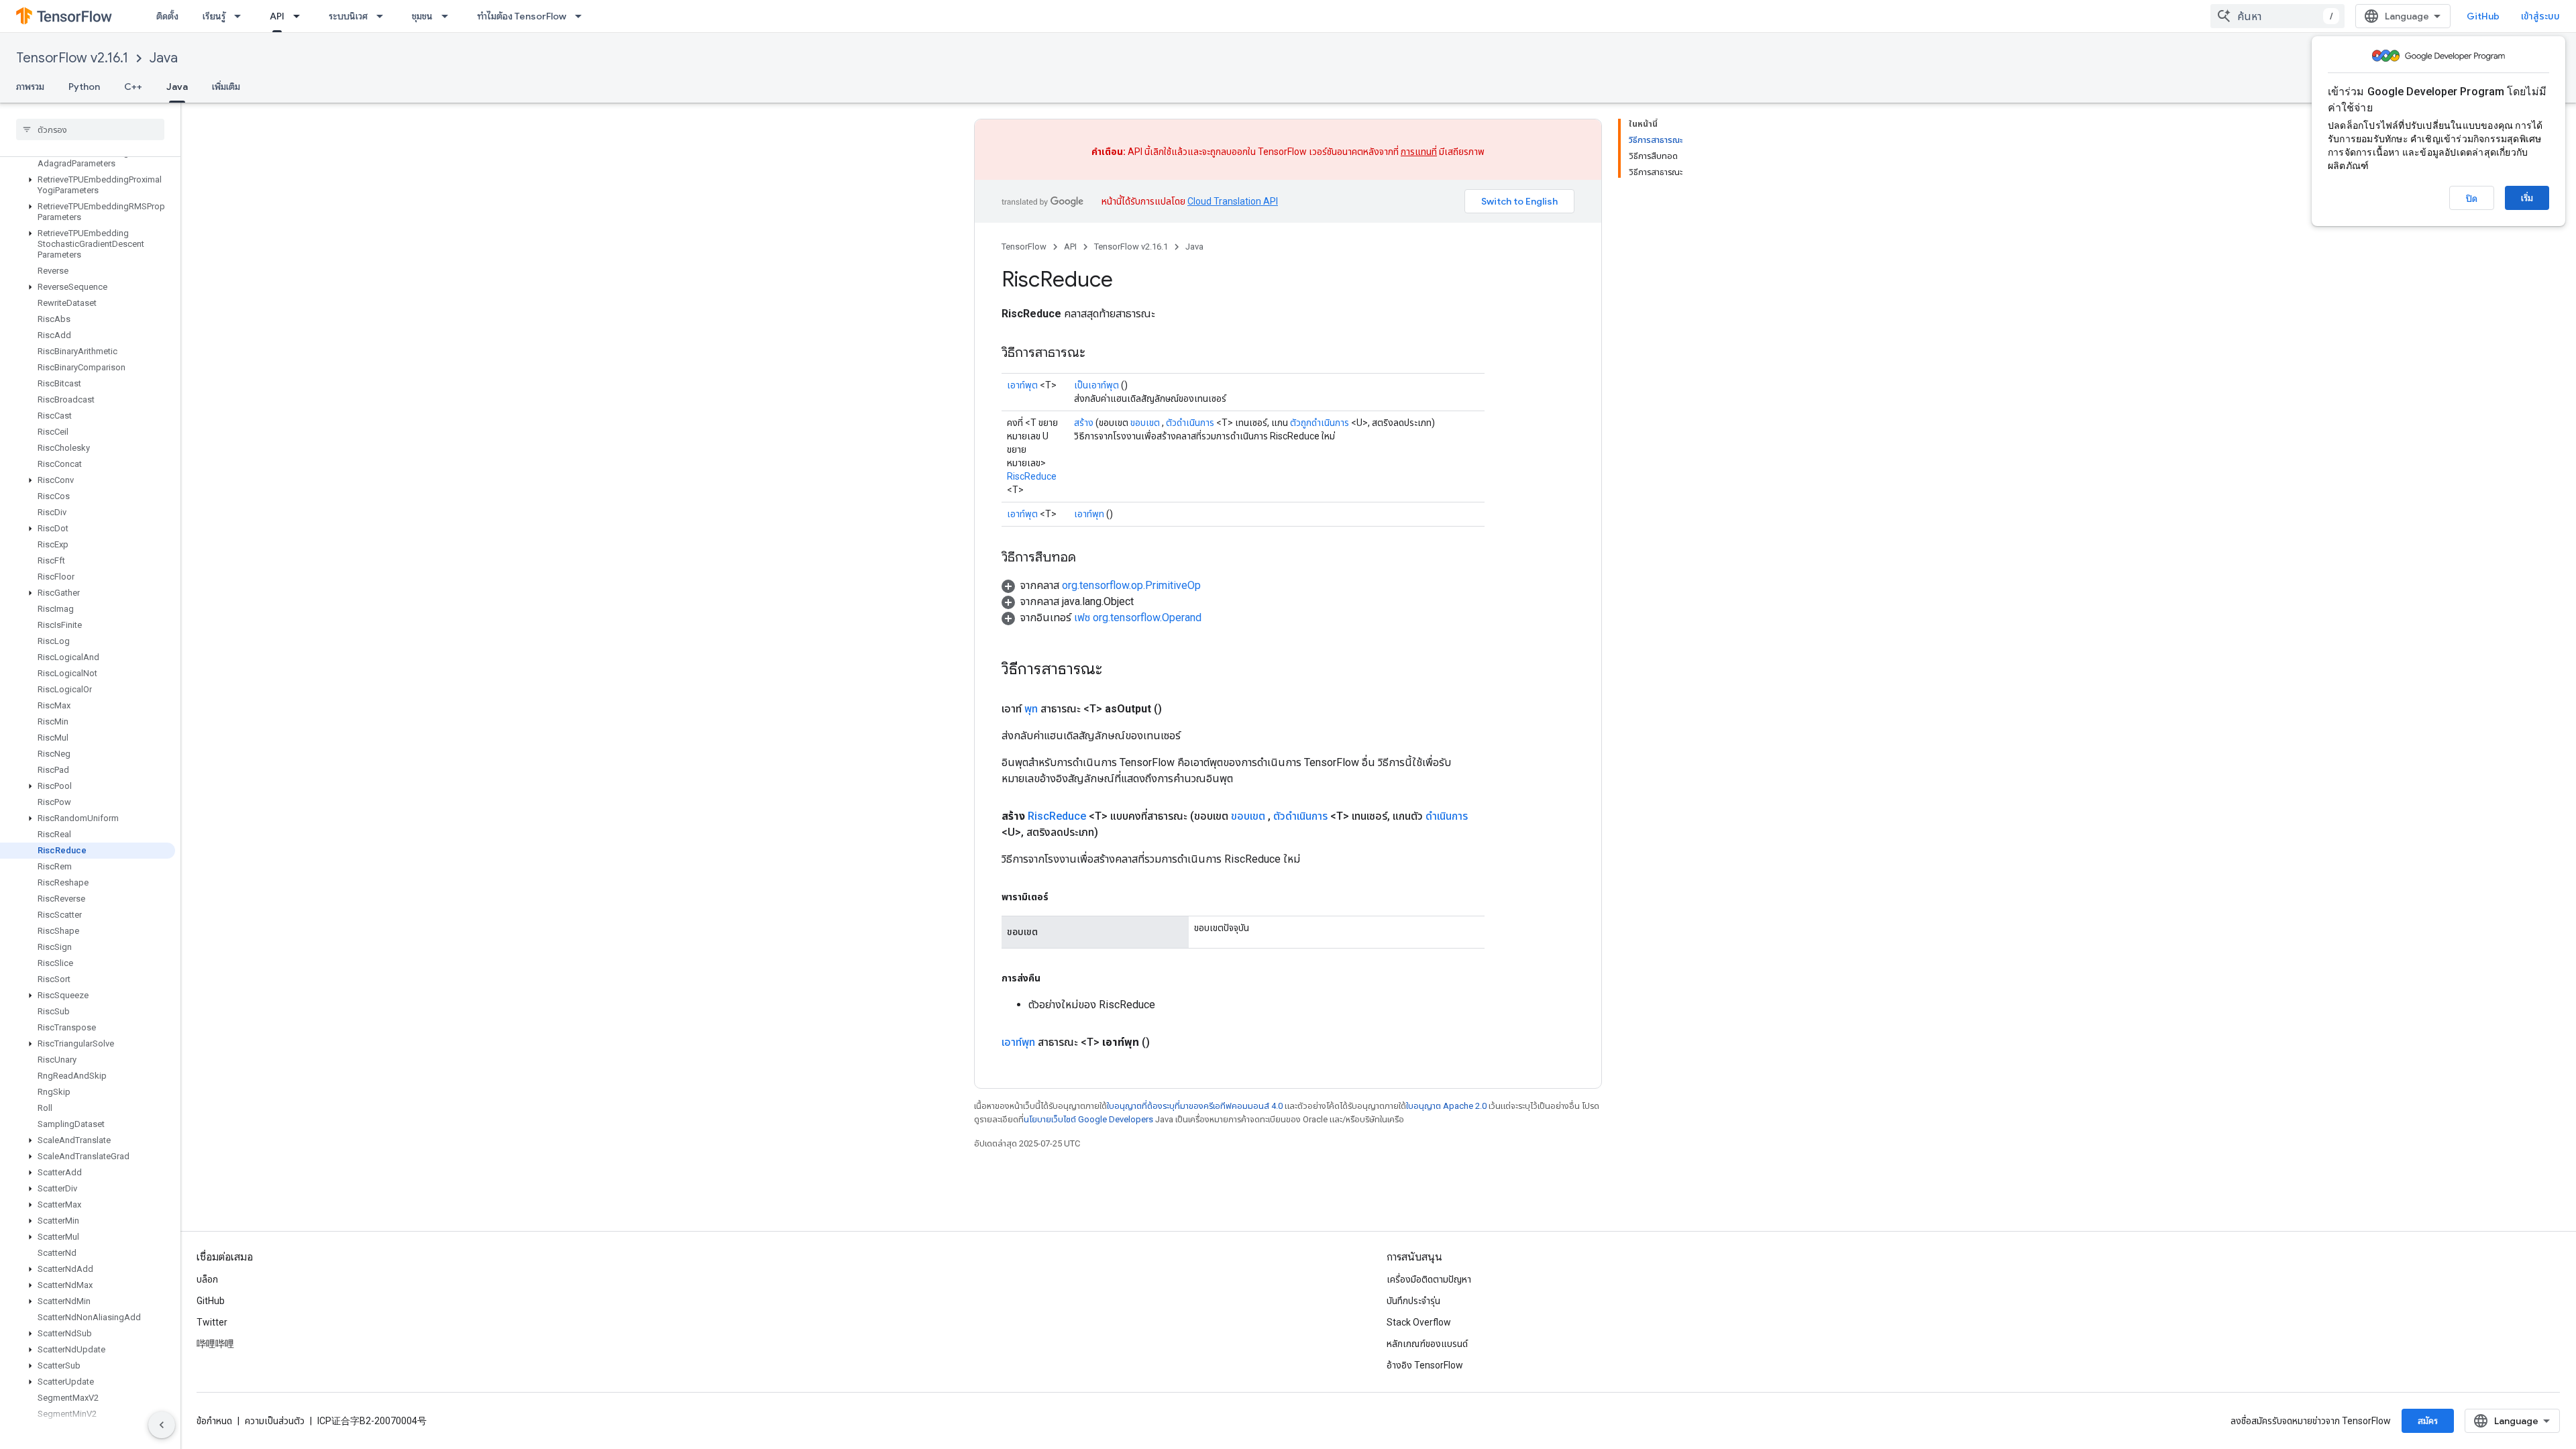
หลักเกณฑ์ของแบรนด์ (1427, 1344)
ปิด (2472, 199)
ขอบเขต (1145, 423)
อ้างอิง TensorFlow (1425, 1365)
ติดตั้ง (167, 16)
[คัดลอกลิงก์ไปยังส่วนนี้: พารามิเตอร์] (1062, 897)
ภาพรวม (30, 87)
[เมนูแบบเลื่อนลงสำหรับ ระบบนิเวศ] (384, 16)
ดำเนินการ (1447, 816)
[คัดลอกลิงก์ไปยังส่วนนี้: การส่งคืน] (1054, 978)
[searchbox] (90, 129)
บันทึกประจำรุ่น (1413, 1301)
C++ (133, 87)
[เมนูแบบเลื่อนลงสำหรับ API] (301, 16)
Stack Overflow (1419, 1322)
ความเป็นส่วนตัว (275, 1421)
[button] (88, 158)
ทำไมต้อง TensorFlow (522, 16)
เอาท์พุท (1089, 514)
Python (84, 87)
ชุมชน (422, 16)
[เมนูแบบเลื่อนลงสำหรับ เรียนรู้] (241, 16)
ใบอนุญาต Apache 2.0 (1446, 1106)
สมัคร (2428, 1421)
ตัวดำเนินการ (1190, 423)
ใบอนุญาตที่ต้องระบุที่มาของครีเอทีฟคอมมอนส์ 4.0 (1195, 1106)
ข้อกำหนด (214, 1421)
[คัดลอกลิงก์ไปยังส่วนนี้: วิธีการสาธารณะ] (1099, 354)
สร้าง (1084, 423)
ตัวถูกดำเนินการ (1320, 423)
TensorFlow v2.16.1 (72, 58)
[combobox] (2277, 16)
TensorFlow (1024, 247)
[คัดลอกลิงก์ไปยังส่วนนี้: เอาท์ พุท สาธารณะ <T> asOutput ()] (1178, 709)
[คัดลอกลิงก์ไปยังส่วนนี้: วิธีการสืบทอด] (1089, 558)
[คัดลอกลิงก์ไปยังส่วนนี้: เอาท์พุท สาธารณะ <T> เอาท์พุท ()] (1166, 1042)
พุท (1031, 709)
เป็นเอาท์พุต (1096, 385)
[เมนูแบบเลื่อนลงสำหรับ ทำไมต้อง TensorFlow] (582, 16)
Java (164, 58)
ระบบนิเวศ (348, 16)
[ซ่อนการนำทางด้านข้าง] (162, 1425)
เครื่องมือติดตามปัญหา (1429, 1279)
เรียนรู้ (214, 16)
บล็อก (207, 1279)
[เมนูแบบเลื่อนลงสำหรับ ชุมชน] (449, 16)
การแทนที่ (1419, 152)
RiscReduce (1032, 476)
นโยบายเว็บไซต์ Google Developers (1088, 1119)
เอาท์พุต (1022, 385)
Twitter (212, 1322)
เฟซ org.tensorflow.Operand (1138, 618)
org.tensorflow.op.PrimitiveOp (1131, 585)
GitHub (2483, 16)
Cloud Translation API (1233, 201)
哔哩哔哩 (215, 1344)
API (277, 16)
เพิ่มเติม (226, 87)
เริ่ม (2527, 198)
